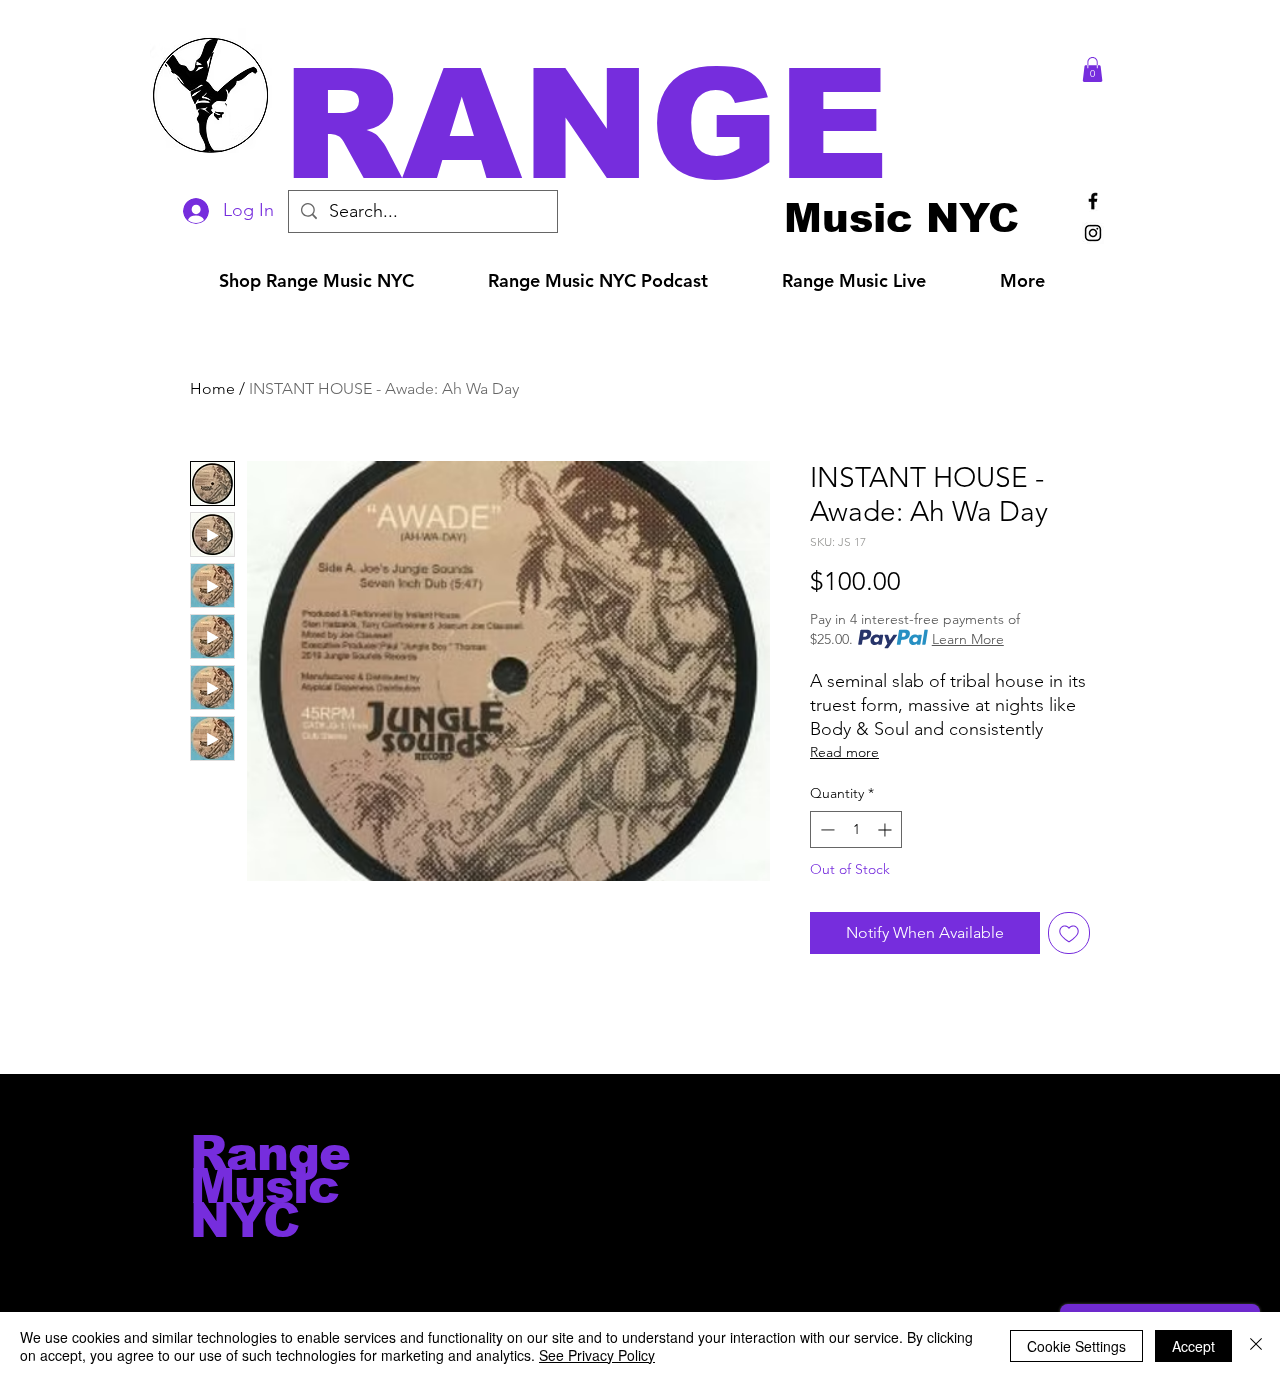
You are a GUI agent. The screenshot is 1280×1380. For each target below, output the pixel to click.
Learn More (968, 639)
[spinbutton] (856, 829)
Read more (844, 752)
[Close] (1256, 1346)
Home (212, 388)
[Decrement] (825, 829)
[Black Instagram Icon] (1093, 233)
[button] (668, 124)
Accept (1193, 1346)
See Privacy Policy (597, 1355)
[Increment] (886, 829)
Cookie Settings (1076, 1346)
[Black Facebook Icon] (1093, 201)
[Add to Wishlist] (1069, 933)
